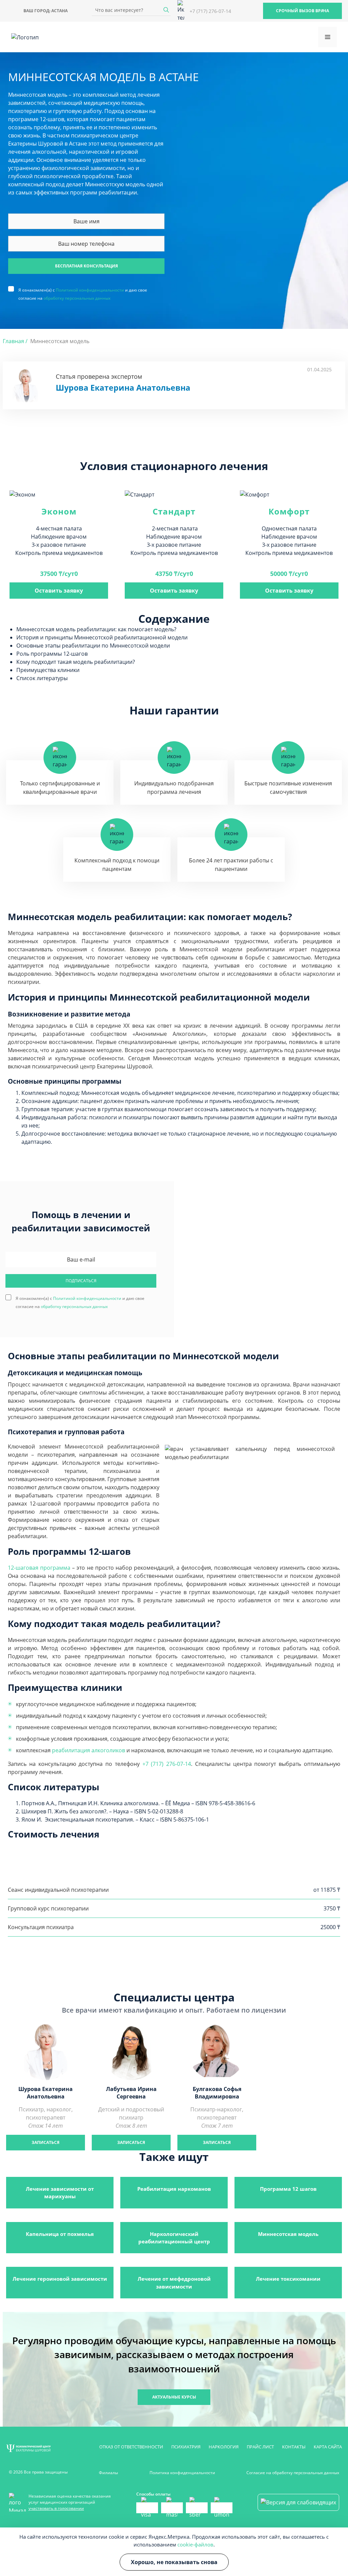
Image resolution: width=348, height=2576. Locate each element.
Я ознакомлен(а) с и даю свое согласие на (83, 290)
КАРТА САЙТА (328, 2447)
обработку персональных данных (77, 298)
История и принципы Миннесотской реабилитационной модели (102, 637)
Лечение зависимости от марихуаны (60, 2192)
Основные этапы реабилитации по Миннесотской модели (93, 646)
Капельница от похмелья (60, 2234)
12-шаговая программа (39, 1568)
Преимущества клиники (48, 670)
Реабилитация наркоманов (174, 2189)
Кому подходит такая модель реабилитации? (76, 662)
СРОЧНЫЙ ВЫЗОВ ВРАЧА (302, 11)
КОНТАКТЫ (294, 2447)
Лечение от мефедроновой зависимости (174, 2282)
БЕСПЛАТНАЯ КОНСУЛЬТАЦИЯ (86, 266)
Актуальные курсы (174, 2397)
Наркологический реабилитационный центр (174, 2238)
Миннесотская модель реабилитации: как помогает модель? (96, 629)
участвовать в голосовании (56, 2508)
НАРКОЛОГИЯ (224, 2447)
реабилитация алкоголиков (89, 1750)
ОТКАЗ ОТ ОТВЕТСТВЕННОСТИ (131, 2447)
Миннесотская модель (288, 2234)
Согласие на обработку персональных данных (293, 2473)
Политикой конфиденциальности (90, 290)
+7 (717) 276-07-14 (167, 1764)
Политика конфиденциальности (182, 2473)
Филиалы (108, 2473)
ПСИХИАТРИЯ (186, 2447)
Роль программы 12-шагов (52, 654)
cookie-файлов (195, 2544)
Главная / (15, 341)
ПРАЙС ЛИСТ (260, 2447)
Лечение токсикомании (288, 2279)
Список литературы (42, 678)
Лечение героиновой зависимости (60, 2279)
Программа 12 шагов (288, 2189)
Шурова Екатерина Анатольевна (123, 388)
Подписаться (81, 1281)
